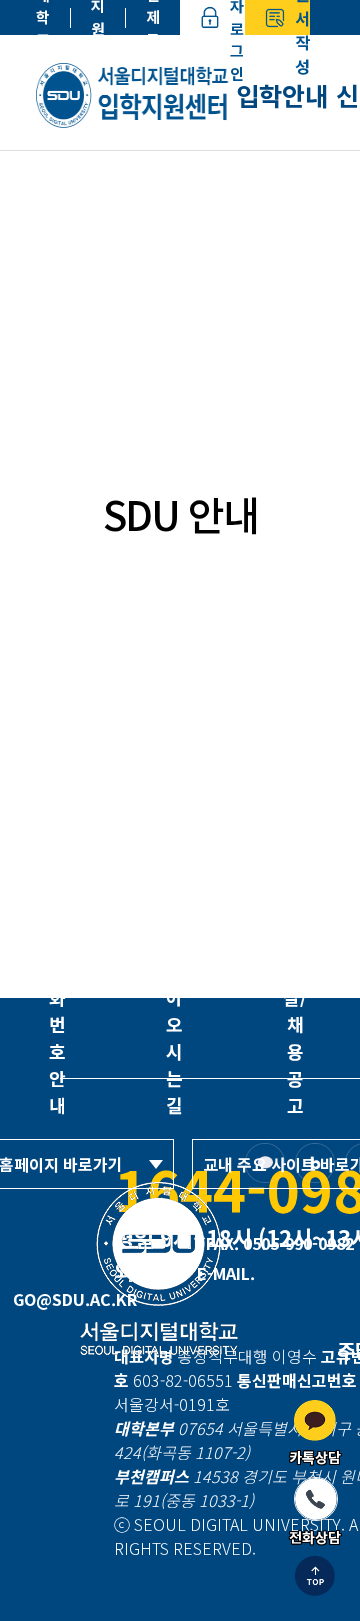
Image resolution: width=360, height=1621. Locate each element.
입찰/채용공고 (295, 1037)
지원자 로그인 (237, 17)
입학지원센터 (98, 18)
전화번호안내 (57, 1037)
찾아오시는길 (174, 1037)
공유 (318, 400)
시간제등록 (153, 18)
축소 (242, 400)
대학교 (43, 18)
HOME (59, 400)
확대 (204, 400)
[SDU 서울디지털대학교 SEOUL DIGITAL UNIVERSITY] (136, 95)
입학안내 (282, 95)
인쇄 (280, 400)
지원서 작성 (302, 17)
